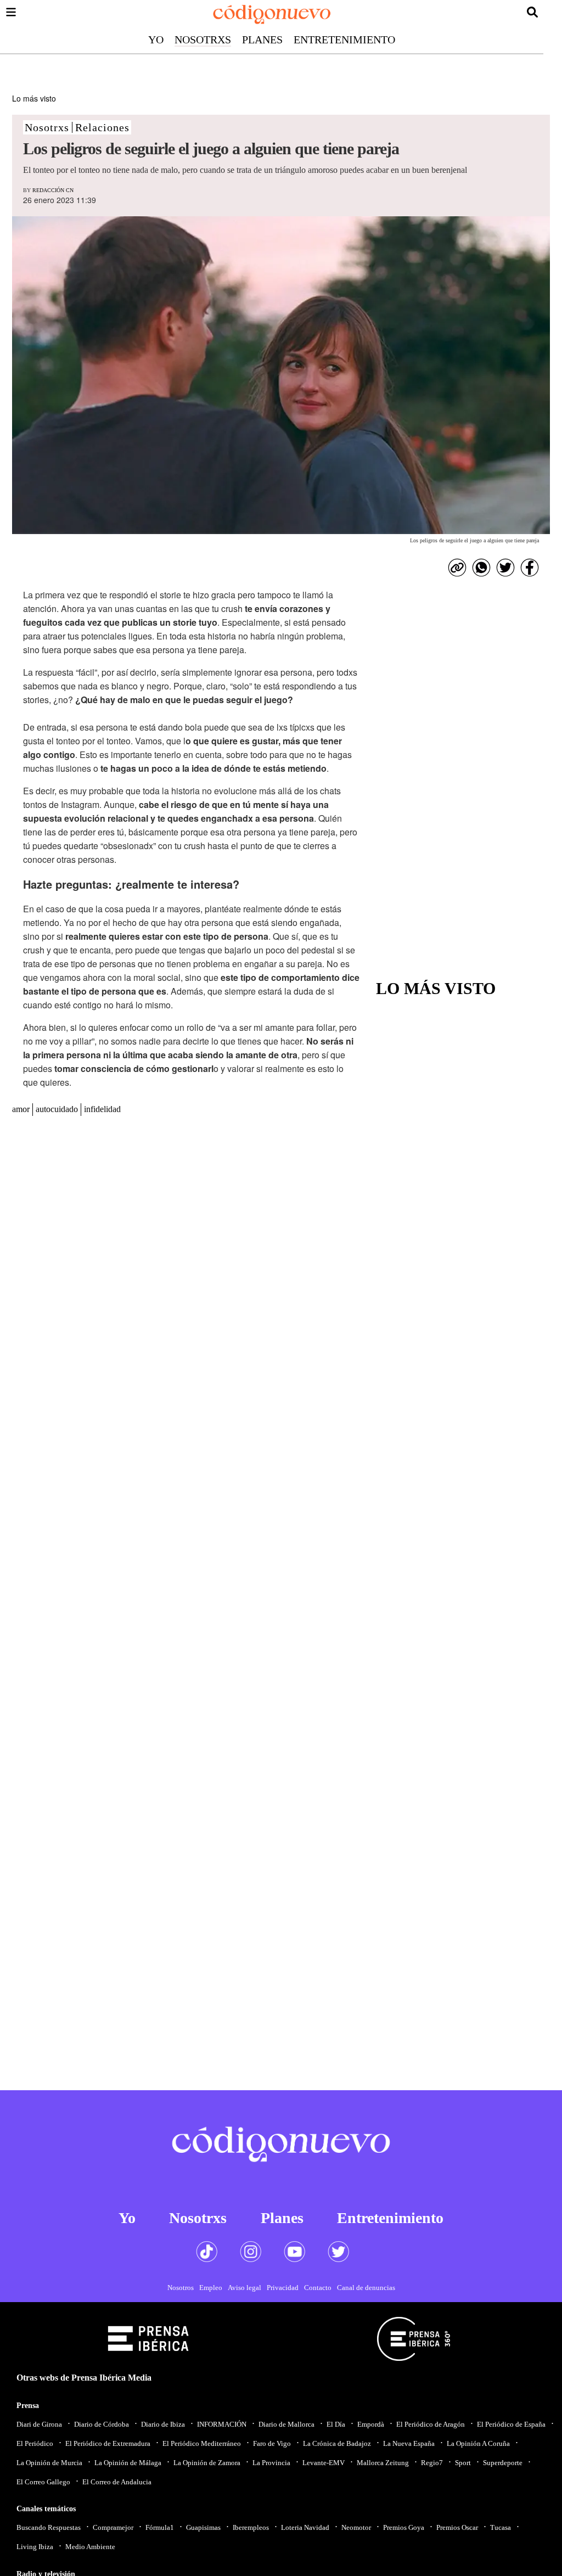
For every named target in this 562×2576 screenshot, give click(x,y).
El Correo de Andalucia (117, 2482)
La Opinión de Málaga (128, 2463)
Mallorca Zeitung (383, 2463)
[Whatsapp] (481, 568)
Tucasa (501, 2527)
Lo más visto (34, 98)
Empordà (371, 2424)
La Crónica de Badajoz (337, 2443)
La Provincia (271, 2463)
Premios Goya (404, 2527)
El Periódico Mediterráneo (202, 2443)
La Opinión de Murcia (49, 2463)
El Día (336, 2424)
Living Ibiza (35, 2547)
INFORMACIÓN (222, 2424)
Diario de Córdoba (102, 2424)
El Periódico (35, 2443)
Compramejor (113, 2527)
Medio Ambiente (90, 2547)
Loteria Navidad (305, 2527)
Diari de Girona (39, 2424)
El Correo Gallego (43, 2482)
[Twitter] (505, 568)
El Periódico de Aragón (431, 2424)
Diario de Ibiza (163, 2424)
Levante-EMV (324, 2463)
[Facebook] (530, 568)
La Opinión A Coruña (478, 2443)
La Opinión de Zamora (207, 2463)
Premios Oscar (457, 2527)
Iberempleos (251, 2527)
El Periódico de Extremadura (108, 2443)
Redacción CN (53, 190)
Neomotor (356, 2527)
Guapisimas (203, 2527)
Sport (463, 2463)
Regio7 (432, 2463)
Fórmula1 (160, 2527)
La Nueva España (409, 2443)
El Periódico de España (511, 2424)
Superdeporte (503, 2463)
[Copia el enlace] (457, 568)
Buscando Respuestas (49, 2527)
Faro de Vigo (272, 2443)
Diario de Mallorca (286, 2424)
